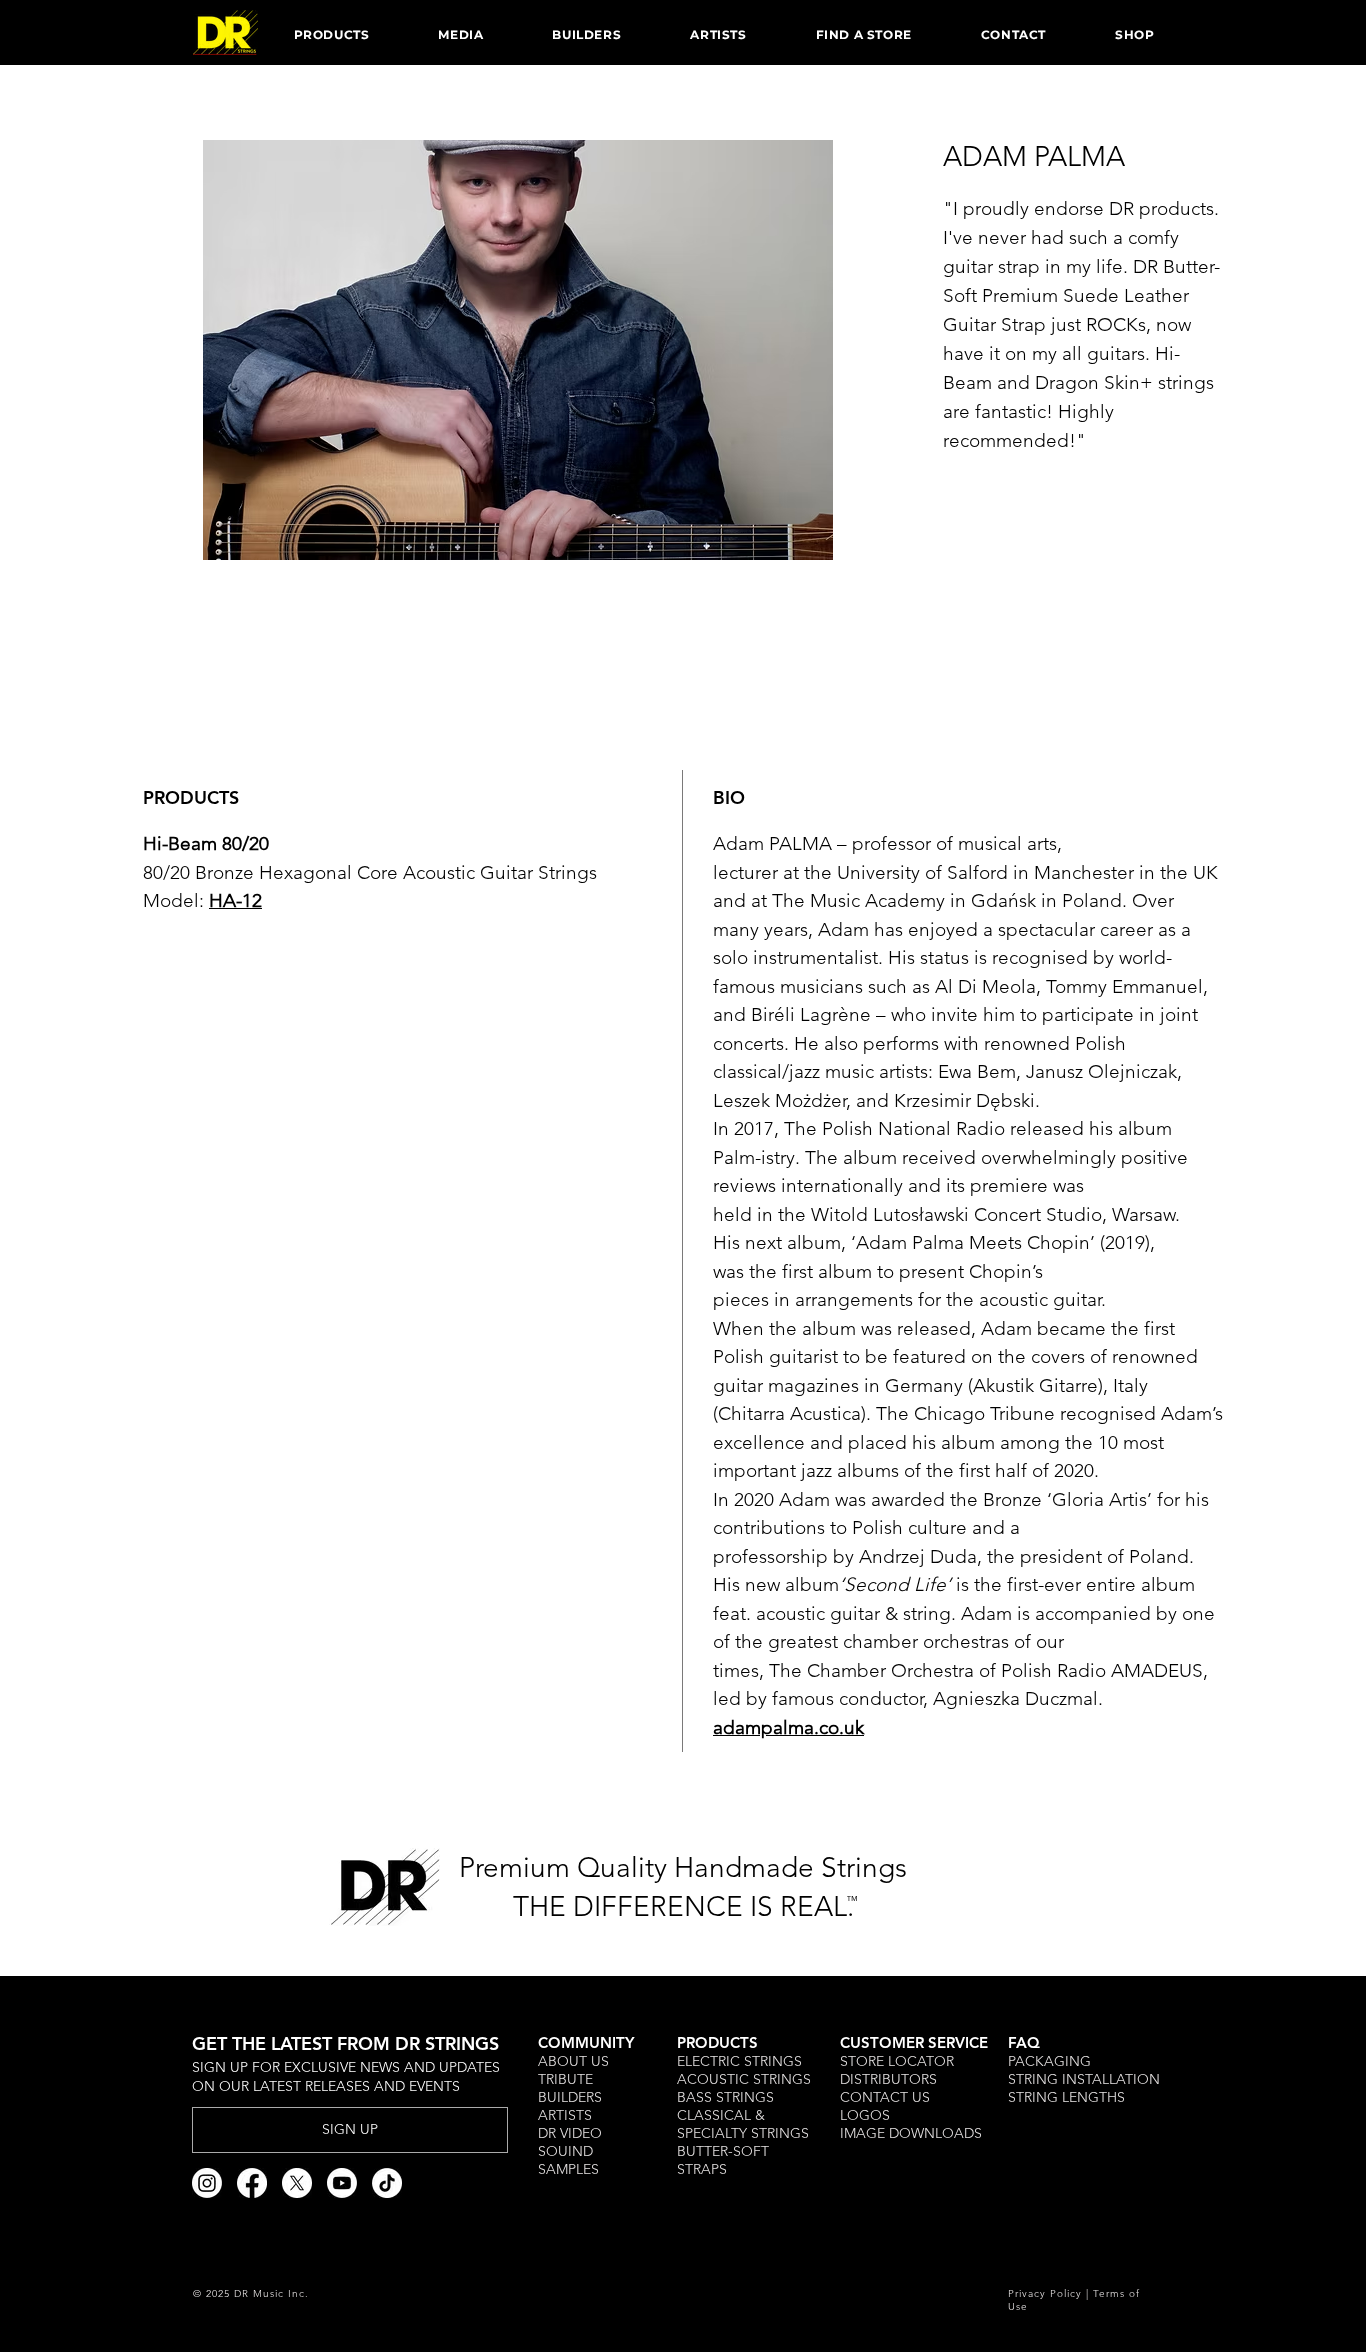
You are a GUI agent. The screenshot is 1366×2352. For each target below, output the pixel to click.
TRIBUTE (567, 2079)
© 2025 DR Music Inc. (251, 2293)
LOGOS (865, 2115)
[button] (331, 34)
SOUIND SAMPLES (568, 2160)
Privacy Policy (1045, 2293)
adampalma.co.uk (788, 1727)
